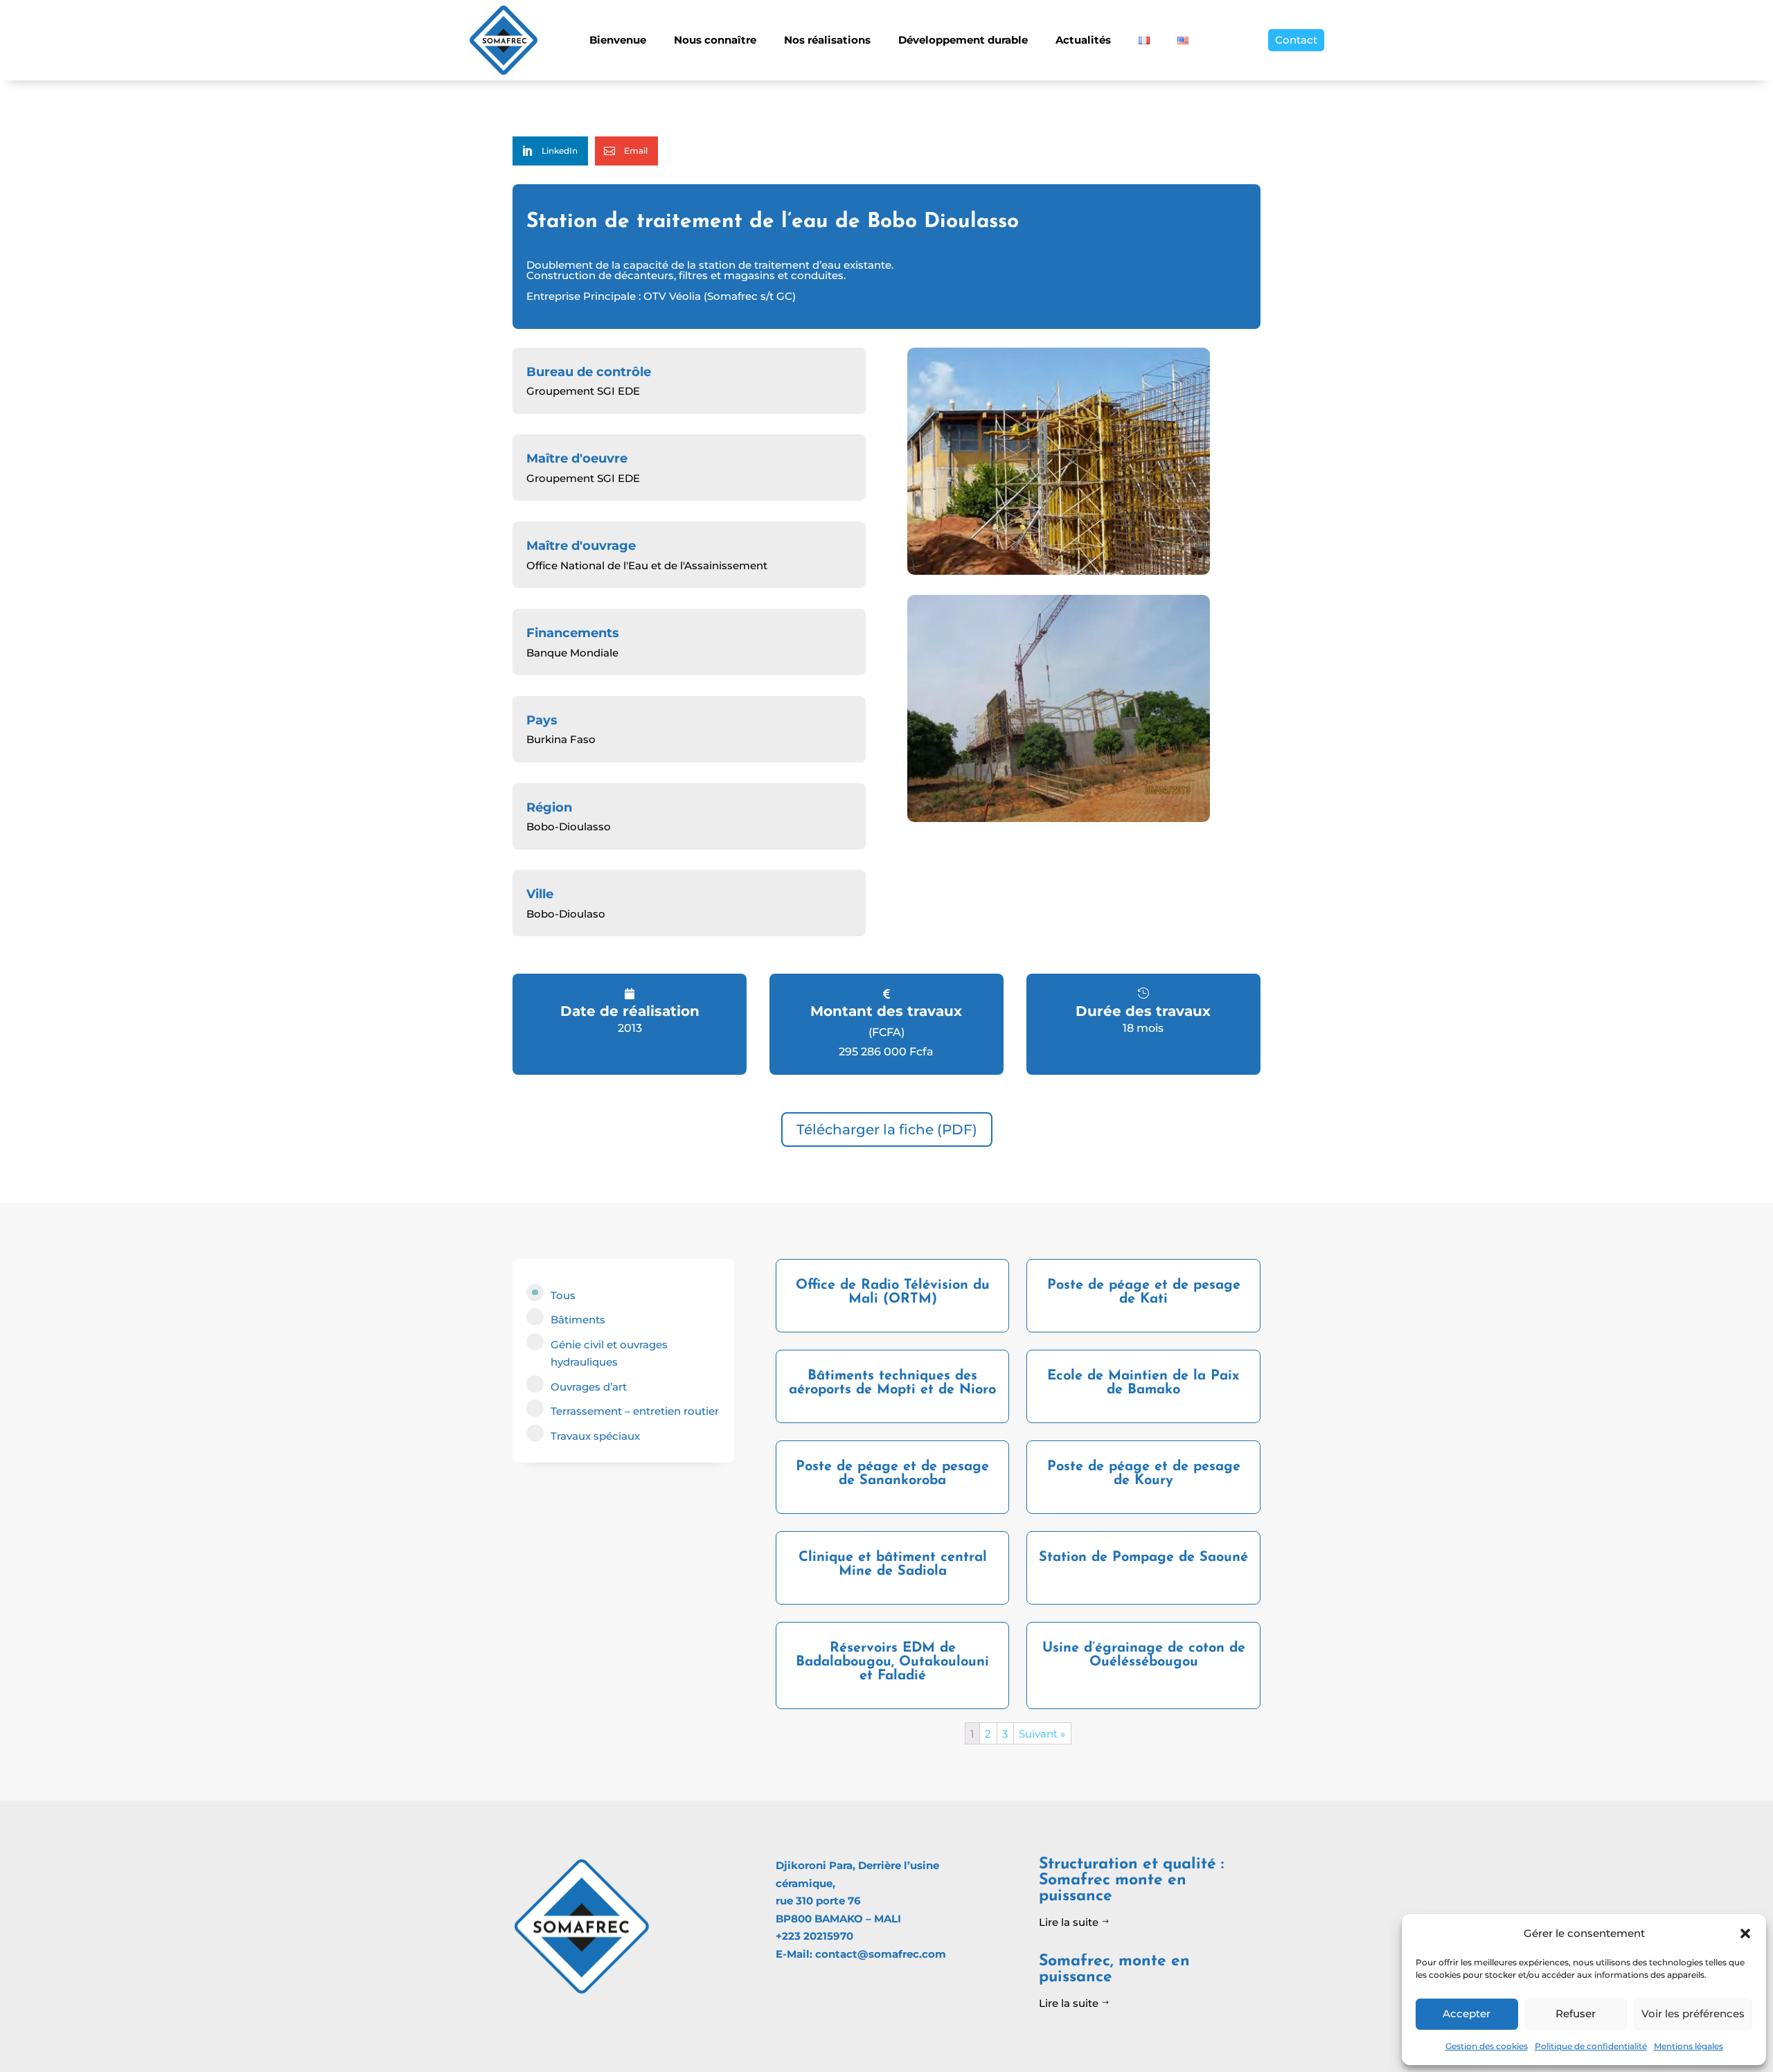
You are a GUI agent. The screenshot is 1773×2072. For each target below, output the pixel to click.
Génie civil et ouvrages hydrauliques (609, 1354)
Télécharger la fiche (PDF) (887, 1129)
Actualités (1083, 40)
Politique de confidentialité (1591, 2046)
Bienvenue (618, 40)
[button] (1745, 1933)
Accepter (1467, 2013)
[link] (550, 151)
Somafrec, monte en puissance (1114, 1970)
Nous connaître (715, 40)
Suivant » (1042, 1734)
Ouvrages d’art (589, 1387)
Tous (563, 1295)
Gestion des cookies (1487, 2046)
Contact (1296, 40)
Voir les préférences (1693, 2013)
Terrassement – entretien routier (635, 1411)
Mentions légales (1689, 2046)
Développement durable (963, 40)
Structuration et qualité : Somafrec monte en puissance (1131, 1881)
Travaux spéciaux (595, 1436)
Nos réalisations (827, 40)
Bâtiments (578, 1320)
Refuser (1576, 2013)
